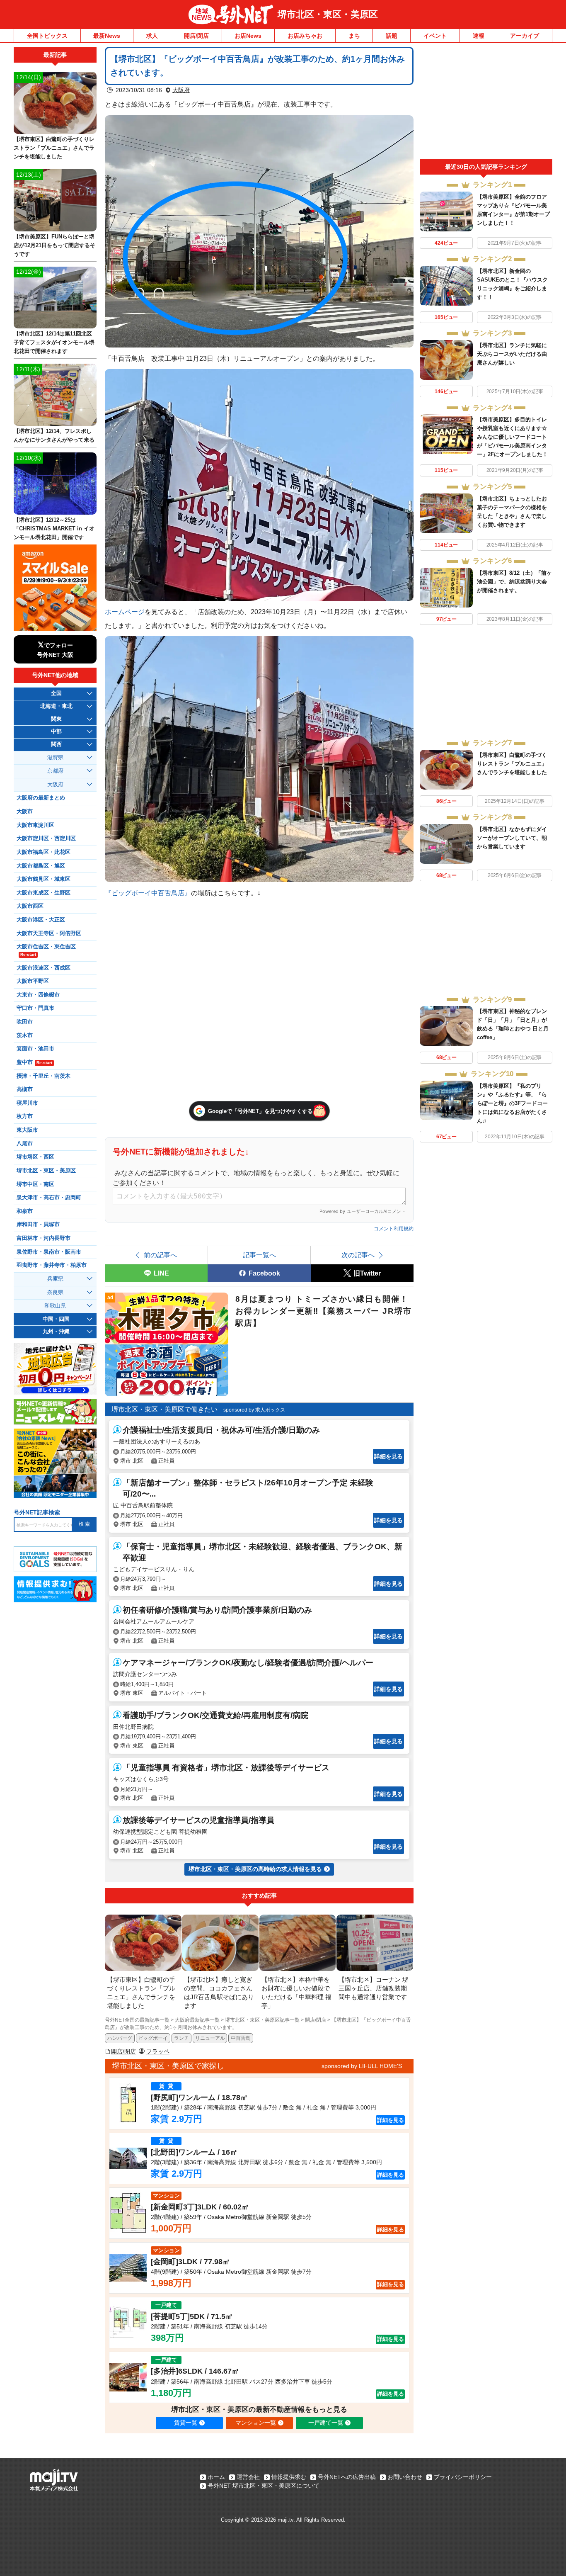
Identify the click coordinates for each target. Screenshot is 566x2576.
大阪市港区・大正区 (41, 920)
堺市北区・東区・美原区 (328, 14)
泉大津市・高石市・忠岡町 (49, 1198)
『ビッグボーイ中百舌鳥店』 (148, 893)
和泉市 (25, 1211)
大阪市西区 (30, 906)
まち (354, 36)
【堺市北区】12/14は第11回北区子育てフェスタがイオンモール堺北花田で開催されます (54, 342)
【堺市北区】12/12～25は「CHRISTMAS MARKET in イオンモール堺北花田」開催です (54, 529)
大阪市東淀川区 (35, 825)
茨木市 (25, 1035)
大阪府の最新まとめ (41, 798)
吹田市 (25, 1022)
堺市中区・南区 (35, 1184)
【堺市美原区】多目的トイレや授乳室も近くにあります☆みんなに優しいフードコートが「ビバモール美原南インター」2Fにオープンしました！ (512, 437)
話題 (392, 36)
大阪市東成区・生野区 (44, 893)
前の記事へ (160, 1255)
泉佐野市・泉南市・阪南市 (49, 1252)
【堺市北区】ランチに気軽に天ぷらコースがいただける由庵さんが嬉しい (512, 354)
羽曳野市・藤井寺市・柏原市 (52, 1265)
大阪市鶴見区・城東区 (44, 879)
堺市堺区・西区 (35, 1157)
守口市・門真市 (35, 1008)
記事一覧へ (259, 1255)
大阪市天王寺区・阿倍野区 (49, 933)
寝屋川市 (27, 1103)
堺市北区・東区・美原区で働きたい (164, 1409)
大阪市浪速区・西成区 (44, 968)
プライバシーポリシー (463, 2477)
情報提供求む (289, 2477)
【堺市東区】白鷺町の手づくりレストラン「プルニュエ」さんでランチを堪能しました (512, 764)
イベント (435, 36)
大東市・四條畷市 (38, 995)
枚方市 (25, 1116)
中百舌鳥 (241, 2038)
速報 (479, 36)
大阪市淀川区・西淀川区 (46, 838)
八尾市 (25, 1144)
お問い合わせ (405, 2477)
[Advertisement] (486, 103)
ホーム (216, 2477)
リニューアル (210, 2038)
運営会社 (248, 2477)
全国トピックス (47, 36)
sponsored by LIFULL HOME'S (362, 2066)
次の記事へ (358, 1255)
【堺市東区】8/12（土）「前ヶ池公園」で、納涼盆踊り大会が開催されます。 (514, 582)
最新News (107, 36)
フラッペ (158, 2051)
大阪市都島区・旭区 (41, 866)
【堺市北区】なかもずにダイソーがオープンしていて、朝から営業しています (512, 838)
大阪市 (25, 812)
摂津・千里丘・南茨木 (44, 1076)
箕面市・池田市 (35, 1049)
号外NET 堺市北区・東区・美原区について (264, 2486)
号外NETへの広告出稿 (347, 2477)
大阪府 (181, 90)
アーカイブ (525, 36)
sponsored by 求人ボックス (254, 1410)
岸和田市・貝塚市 (38, 1225)
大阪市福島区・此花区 (44, 852)
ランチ (181, 2038)
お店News (248, 36)
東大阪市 (27, 1130)
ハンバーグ (120, 2038)
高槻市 (25, 1089)
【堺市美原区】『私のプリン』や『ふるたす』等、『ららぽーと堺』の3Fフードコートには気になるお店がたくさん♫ (512, 1103)
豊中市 (34, 1062)
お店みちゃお (305, 36)
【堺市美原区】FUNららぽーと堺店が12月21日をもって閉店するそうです (54, 245)
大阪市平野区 (33, 981)
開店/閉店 (196, 36)
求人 (152, 36)
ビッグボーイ (153, 2038)
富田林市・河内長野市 (44, 1238)
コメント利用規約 (394, 1229)
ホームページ (125, 612)
